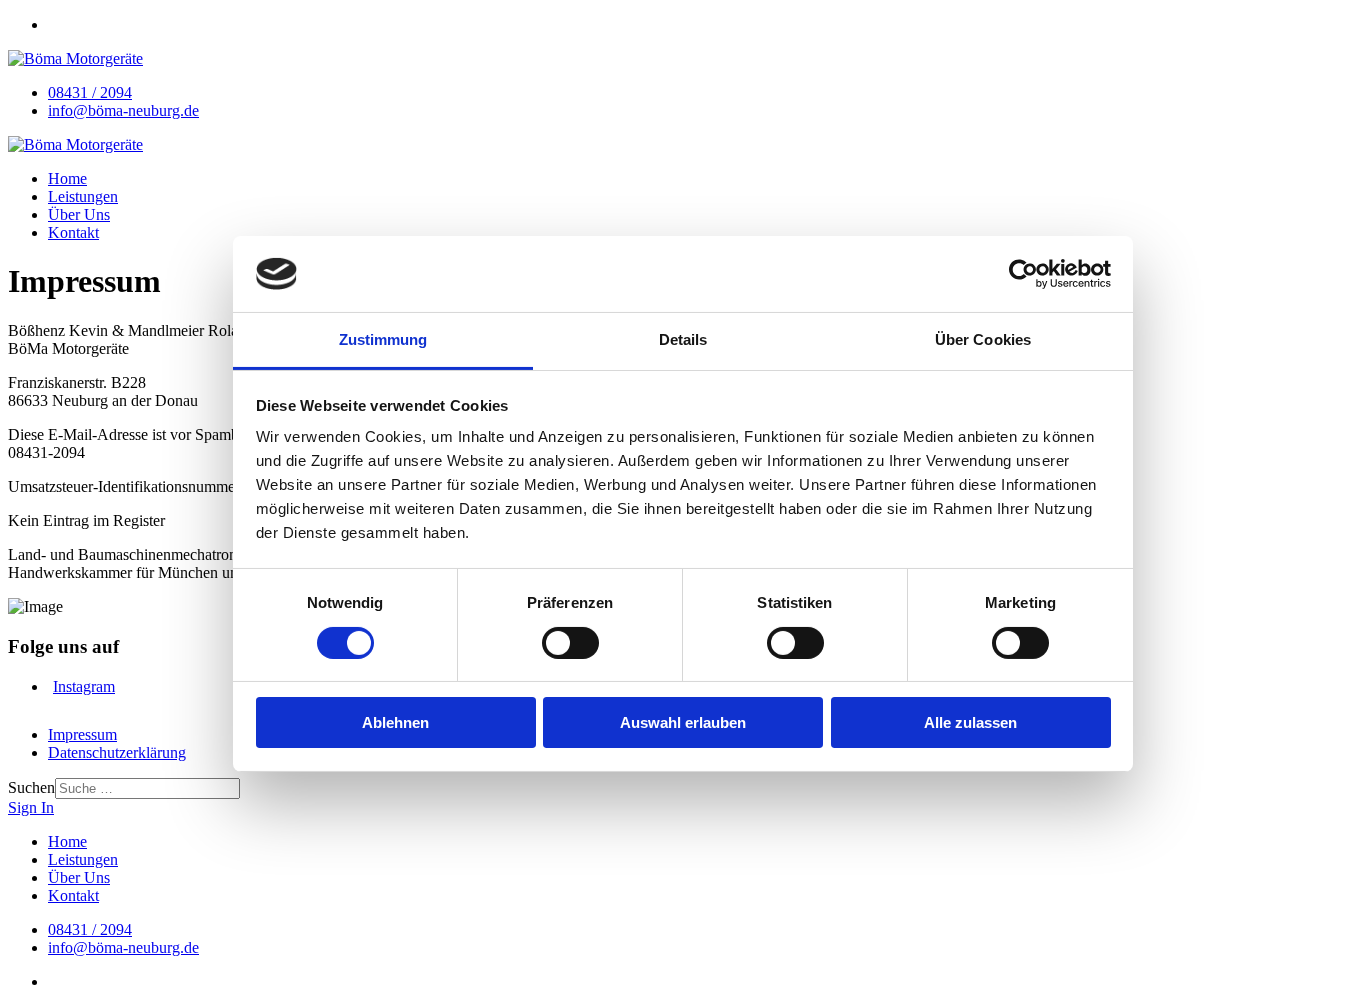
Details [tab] (683, 339)
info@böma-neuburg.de (123, 110)
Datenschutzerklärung (117, 752)
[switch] (570, 643)
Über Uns (79, 214)
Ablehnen (395, 722)
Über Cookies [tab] (983, 339)
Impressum (82, 734)
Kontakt (73, 232)
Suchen (31, 787)
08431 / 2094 (90, 92)
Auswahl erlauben (683, 722)
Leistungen (83, 196)
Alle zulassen (970, 722)
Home (67, 178)
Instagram (84, 686)
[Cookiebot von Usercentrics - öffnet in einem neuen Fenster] (1023, 274)
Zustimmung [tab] (383, 339)
